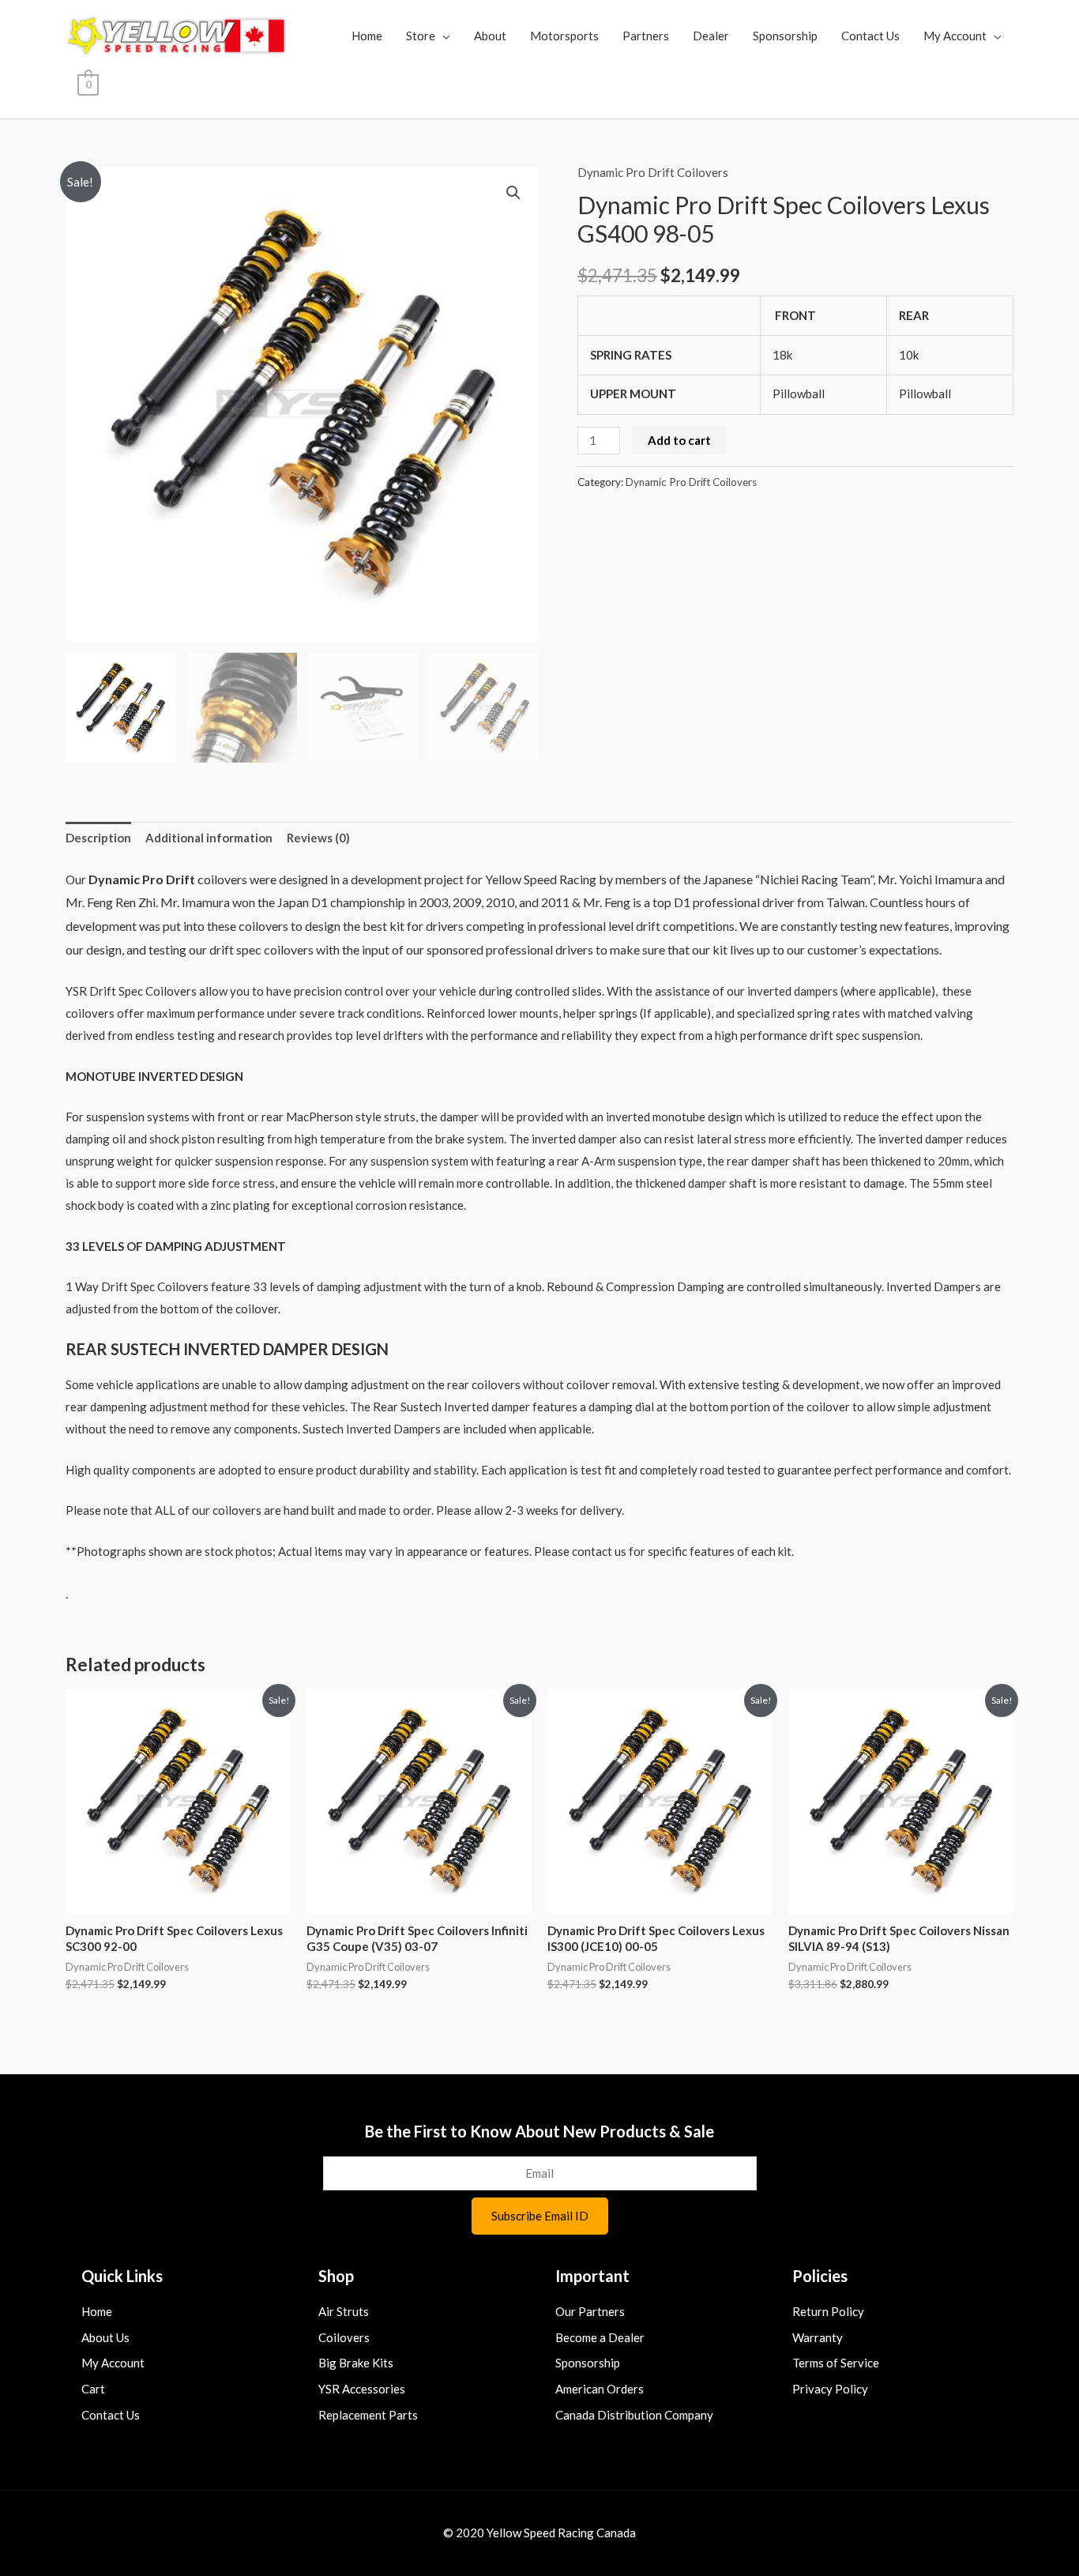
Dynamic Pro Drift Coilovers (653, 172)
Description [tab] (98, 838)
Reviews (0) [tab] (318, 838)
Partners (646, 36)
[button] (513, 193)
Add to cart (679, 440)
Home (367, 36)
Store (421, 36)
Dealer (711, 36)
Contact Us (870, 36)
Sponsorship (785, 36)
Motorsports (564, 36)
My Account (955, 36)
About (490, 36)
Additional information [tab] (209, 838)
